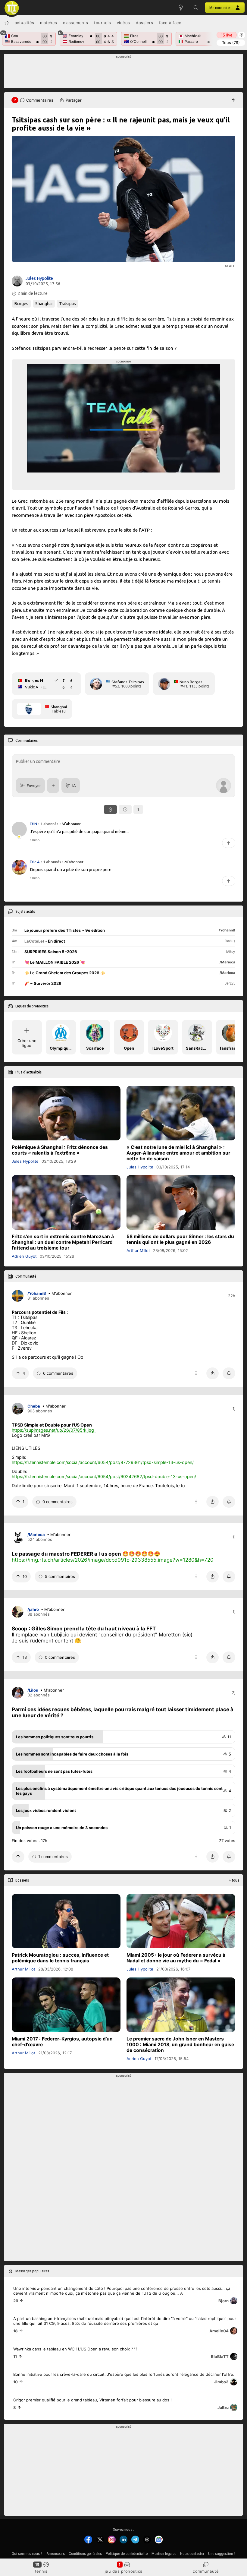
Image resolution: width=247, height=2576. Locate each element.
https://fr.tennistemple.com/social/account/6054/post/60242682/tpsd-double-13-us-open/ (104, 1476)
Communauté (206, 2571)
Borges (21, 304)
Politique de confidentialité (127, 2554)
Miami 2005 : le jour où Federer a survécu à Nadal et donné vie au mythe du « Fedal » (176, 1958)
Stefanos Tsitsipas (128, 682)
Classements (76, 23)
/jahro (33, 1610)
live (227, 35)
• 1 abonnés (48, 824)
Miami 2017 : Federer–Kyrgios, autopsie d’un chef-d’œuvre (62, 2042)
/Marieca (36, 1535)
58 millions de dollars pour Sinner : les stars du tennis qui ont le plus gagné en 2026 (180, 1239)
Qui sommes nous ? (27, 2554)
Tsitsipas (67, 304)
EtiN (34, 824)
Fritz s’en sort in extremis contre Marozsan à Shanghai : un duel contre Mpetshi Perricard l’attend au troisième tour (63, 1242)
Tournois (102, 23)
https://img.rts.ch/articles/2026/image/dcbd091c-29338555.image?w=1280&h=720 (113, 1560)
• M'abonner (70, 824)
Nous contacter (192, 2554)
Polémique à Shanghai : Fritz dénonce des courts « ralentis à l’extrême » (60, 1150)
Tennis (41, 2571)
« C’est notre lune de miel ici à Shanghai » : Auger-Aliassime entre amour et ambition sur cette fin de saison (178, 1153)
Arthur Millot (138, 1250)
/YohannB (37, 1294)
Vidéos (123, 23)
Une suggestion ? (222, 2554)
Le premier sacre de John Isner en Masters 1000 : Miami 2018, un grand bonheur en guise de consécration (180, 2045)
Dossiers (144, 23)
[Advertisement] (124, 73)
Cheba (34, 1406)
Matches (49, 23)
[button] (196, 8)
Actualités (25, 23)
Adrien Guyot (24, 1256)
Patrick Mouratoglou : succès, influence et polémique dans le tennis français (60, 1958)
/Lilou (33, 1690)
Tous (231, 43)
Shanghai (44, 304)
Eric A (35, 862)
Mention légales (164, 2554)
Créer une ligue (27, 1043)
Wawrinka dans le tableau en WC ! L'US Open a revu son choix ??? (75, 2349)
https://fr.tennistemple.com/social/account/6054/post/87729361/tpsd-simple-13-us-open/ (103, 1462)
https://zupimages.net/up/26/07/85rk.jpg (53, 1430)
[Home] (7, 23)
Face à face (170, 23)
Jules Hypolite (39, 278)
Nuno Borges (191, 682)
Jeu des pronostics (124, 2571)
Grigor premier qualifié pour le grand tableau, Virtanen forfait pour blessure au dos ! (92, 2400)
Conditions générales (85, 2554)
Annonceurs (56, 2554)
